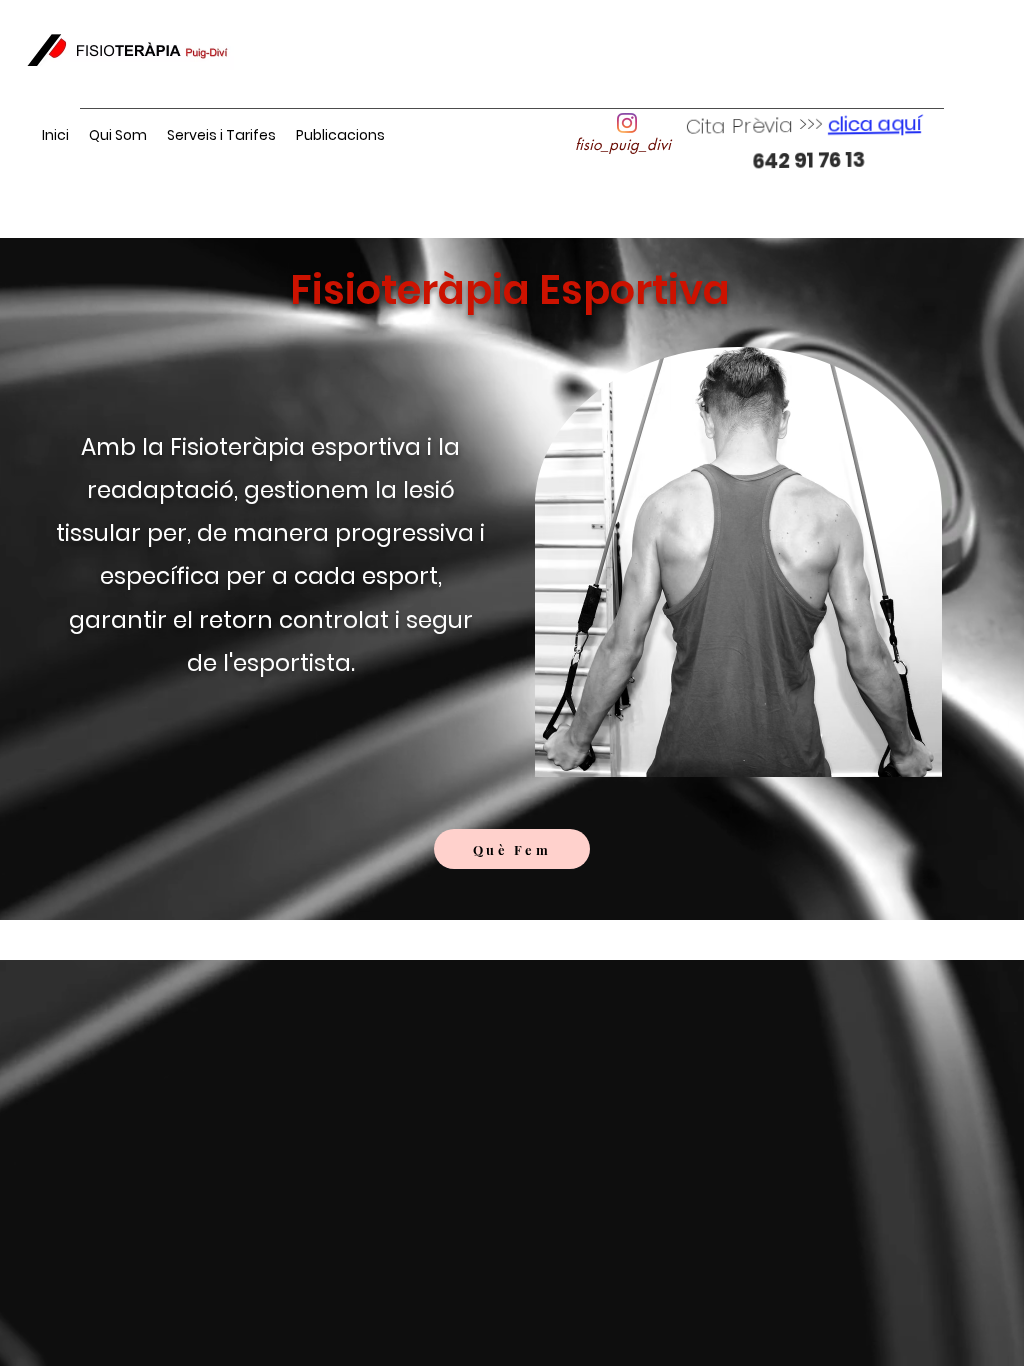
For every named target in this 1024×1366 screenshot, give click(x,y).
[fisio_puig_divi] (627, 123)
